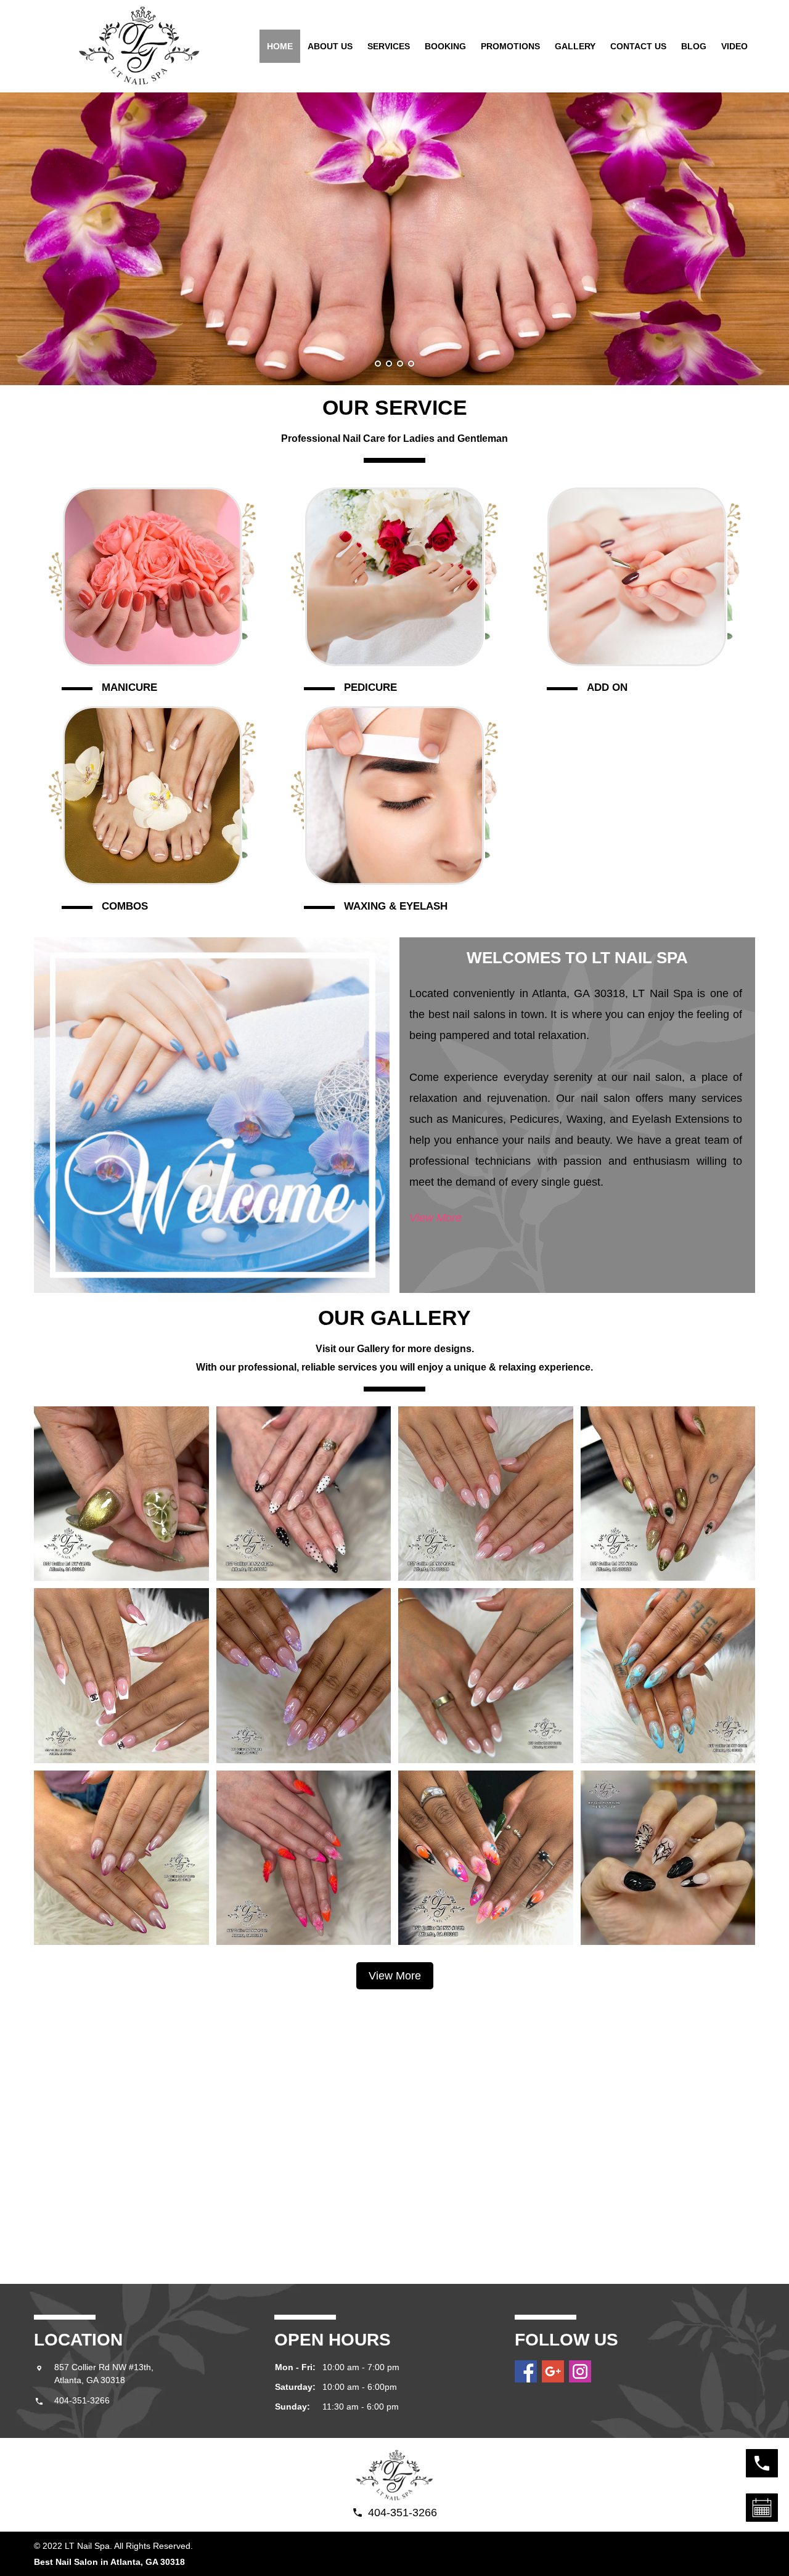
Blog (694, 46)
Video (734, 46)
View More (435, 1218)
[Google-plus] (553, 2371)
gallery (575, 46)
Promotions (510, 46)
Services (389, 46)
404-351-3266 (82, 2400)
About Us (330, 46)
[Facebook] (526, 2371)
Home (280, 46)
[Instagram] (580, 2371)
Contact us (638, 46)
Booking (445, 46)
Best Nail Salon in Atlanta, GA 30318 (109, 2562)
